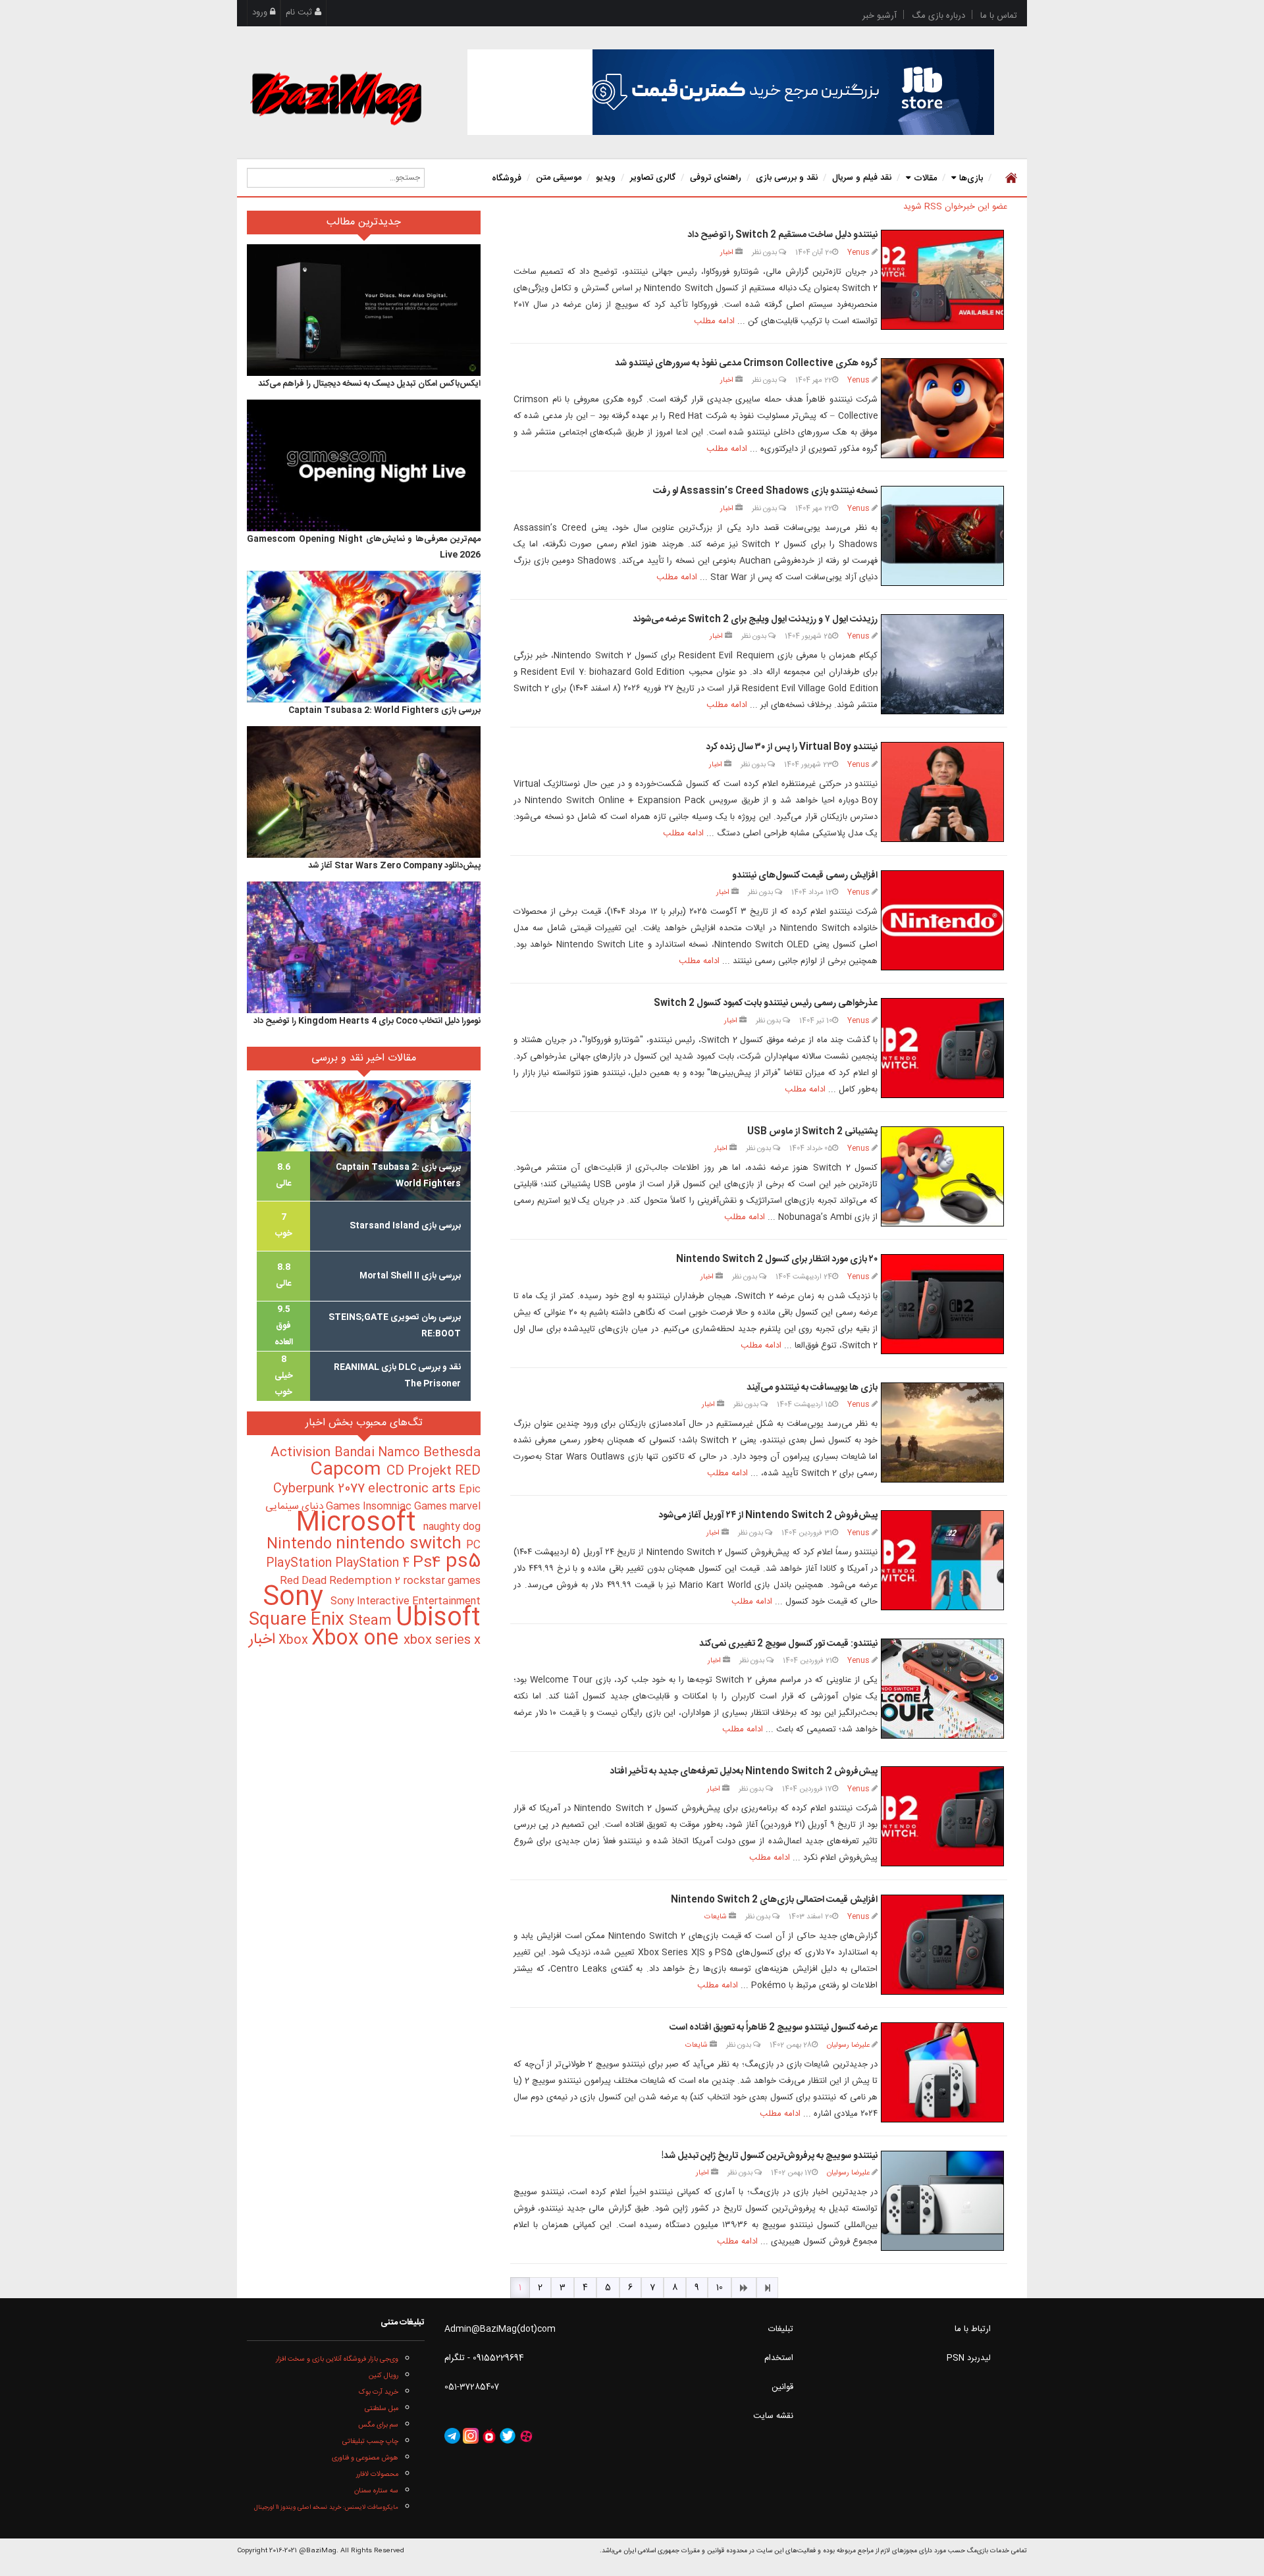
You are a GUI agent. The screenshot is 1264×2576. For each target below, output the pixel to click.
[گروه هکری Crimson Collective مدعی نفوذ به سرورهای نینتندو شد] (942, 408)
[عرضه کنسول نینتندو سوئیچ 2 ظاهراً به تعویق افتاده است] (942, 2072)
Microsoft (359, 1524)
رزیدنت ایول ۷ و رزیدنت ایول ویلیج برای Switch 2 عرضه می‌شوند (755, 619)
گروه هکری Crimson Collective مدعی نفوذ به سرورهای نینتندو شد (746, 363)
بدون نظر (765, 252)
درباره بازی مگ (938, 16)
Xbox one (357, 1639)
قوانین (782, 2387)
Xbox (295, 1641)
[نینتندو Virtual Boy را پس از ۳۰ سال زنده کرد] (942, 792)
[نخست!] (1010, 178)
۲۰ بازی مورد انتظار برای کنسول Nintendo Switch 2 (777, 1259)
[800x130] (731, 92)
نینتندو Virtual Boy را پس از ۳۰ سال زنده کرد (792, 747)
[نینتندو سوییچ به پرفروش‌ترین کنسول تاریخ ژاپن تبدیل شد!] (942, 2201)
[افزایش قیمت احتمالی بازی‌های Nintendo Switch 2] (942, 1945)
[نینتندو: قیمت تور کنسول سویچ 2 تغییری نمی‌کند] (942, 1689)
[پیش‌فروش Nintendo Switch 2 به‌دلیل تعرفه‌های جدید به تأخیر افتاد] (942, 1816)
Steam (372, 1621)
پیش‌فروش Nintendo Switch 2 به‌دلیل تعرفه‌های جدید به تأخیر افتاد (744, 1772)
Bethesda (452, 1453)
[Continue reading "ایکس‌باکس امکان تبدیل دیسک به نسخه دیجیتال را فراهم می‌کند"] (364, 310)
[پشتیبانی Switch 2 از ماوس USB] (942, 1176)
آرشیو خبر (880, 16)
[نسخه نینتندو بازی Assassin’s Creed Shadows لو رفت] (942, 536)
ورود (261, 13)
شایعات (716, 1917)
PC (473, 1545)
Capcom (348, 1470)
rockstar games (442, 1581)
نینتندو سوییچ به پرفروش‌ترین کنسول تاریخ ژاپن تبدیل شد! (770, 2156)
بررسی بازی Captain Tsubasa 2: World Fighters (384, 710)
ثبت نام (300, 13)
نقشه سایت (773, 2416)
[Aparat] (526, 2436)
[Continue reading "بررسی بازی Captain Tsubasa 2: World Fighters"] (364, 637)
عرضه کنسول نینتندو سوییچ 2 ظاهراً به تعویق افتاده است (774, 2028)
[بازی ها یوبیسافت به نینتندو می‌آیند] (942, 1433)
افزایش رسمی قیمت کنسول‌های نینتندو (805, 876)
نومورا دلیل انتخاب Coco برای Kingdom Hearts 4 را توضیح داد (367, 1021)
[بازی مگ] (336, 97)
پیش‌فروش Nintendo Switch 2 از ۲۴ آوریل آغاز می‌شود (768, 1515)
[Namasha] (489, 2436)
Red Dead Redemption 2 (341, 1581)
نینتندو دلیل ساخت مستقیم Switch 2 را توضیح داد (782, 235)
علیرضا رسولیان (848, 2045)
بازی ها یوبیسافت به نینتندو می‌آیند (812, 1388)
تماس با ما (999, 16)
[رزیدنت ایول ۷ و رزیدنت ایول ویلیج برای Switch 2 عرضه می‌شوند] (942, 664)
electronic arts (413, 1489)
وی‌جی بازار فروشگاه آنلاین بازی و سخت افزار (337, 2359)
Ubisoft (438, 1618)
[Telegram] (452, 2436)
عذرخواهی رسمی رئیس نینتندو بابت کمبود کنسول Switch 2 (766, 1003)
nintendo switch (401, 1544)
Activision (303, 1453)
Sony (297, 1598)
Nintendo (301, 1544)
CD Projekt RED (434, 1471)
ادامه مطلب (714, 321)
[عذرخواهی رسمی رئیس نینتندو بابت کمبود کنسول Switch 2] (942, 1048)
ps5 (463, 1562)
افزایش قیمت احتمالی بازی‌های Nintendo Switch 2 (774, 1900)
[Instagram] (471, 2436)
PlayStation (301, 1564)
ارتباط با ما (973, 2329)
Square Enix (299, 1620)
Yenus (858, 252)
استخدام (779, 2358)
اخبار (727, 252)
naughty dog (452, 1527)
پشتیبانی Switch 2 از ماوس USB (812, 1132)
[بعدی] (744, 2288)
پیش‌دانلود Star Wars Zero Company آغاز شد (394, 866)
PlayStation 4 (374, 1564)
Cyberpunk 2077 (321, 1489)
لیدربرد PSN (969, 2358)
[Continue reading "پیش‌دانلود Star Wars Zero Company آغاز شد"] (364, 792)
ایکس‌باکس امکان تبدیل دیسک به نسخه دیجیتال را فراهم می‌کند (369, 384)
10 (720, 2288)
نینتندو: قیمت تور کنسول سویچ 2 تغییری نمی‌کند (788, 1644)
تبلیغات (781, 2329)
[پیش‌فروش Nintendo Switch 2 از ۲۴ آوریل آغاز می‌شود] (942, 1560)
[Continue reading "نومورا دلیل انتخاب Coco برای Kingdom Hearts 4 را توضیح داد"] (364, 947)
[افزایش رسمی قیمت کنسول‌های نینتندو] (942, 920)
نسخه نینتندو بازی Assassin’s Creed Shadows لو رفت (765, 491)
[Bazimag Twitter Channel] (508, 2436)
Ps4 (429, 1563)
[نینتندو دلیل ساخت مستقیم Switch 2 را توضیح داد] (942, 280)
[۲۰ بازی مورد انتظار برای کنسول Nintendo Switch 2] (942, 1304)
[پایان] (767, 2288)
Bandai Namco (379, 1453)
